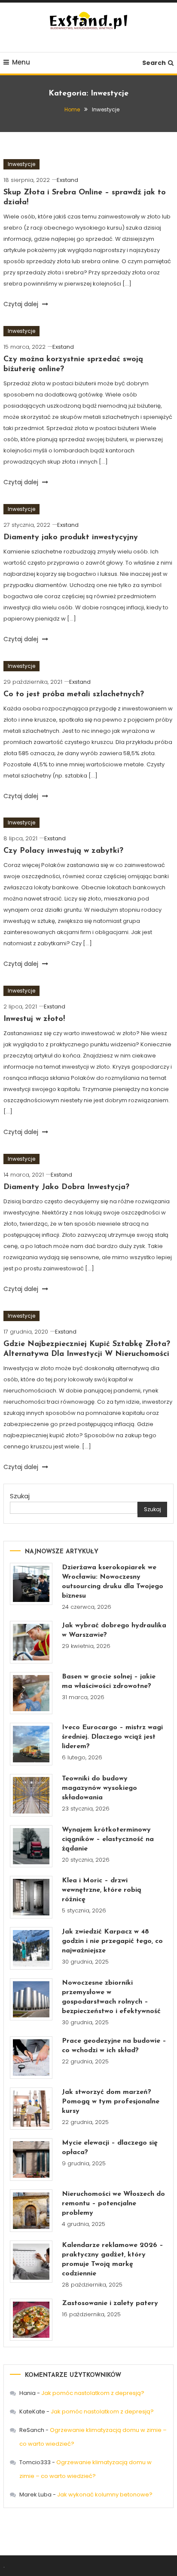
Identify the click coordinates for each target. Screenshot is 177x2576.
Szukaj (20, 1496)
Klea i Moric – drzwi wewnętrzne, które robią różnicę (102, 1890)
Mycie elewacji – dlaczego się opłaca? (110, 2148)
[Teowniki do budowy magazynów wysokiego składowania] (31, 1795)
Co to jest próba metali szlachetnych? (74, 695)
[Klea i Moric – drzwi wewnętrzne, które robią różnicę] (31, 1897)
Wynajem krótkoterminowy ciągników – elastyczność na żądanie (108, 1839)
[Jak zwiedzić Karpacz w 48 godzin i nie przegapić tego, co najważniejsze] (31, 1948)
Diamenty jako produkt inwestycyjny (71, 538)
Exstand (67, 180)
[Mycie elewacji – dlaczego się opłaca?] (31, 2159)
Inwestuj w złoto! (34, 1019)
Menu (21, 62)
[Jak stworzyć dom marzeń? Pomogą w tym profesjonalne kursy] (31, 2109)
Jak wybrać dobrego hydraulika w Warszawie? (114, 1630)
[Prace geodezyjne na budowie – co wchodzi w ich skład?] (31, 2058)
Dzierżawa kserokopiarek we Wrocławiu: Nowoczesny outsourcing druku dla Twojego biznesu (113, 1582)
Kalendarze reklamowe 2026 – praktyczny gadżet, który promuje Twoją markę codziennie (113, 2259)
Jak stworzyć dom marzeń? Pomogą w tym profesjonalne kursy (111, 2102)
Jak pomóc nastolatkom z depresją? (93, 2393)
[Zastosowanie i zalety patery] (31, 2320)
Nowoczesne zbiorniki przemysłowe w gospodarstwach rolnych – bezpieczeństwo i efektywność (111, 1997)
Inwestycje (21, 164)
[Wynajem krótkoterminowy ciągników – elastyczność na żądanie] (31, 1846)
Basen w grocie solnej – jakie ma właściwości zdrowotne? (109, 1681)
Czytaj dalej (22, 304)
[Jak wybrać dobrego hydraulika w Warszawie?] (31, 1642)
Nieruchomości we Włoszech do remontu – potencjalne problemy (113, 2204)
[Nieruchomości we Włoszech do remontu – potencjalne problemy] (31, 2211)
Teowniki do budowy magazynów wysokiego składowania (99, 1788)
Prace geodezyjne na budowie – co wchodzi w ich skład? (114, 2046)
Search (154, 63)
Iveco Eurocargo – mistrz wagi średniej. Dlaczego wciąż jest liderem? (112, 1737)
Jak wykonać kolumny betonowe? (105, 2495)
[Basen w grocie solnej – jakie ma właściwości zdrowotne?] (31, 1693)
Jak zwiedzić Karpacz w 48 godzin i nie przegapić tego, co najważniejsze (112, 1941)
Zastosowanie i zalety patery (110, 2303)
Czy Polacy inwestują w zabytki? (63, 851)
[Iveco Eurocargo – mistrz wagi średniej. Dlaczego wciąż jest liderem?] (31, 1744)
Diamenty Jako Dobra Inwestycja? (66, 1187)
